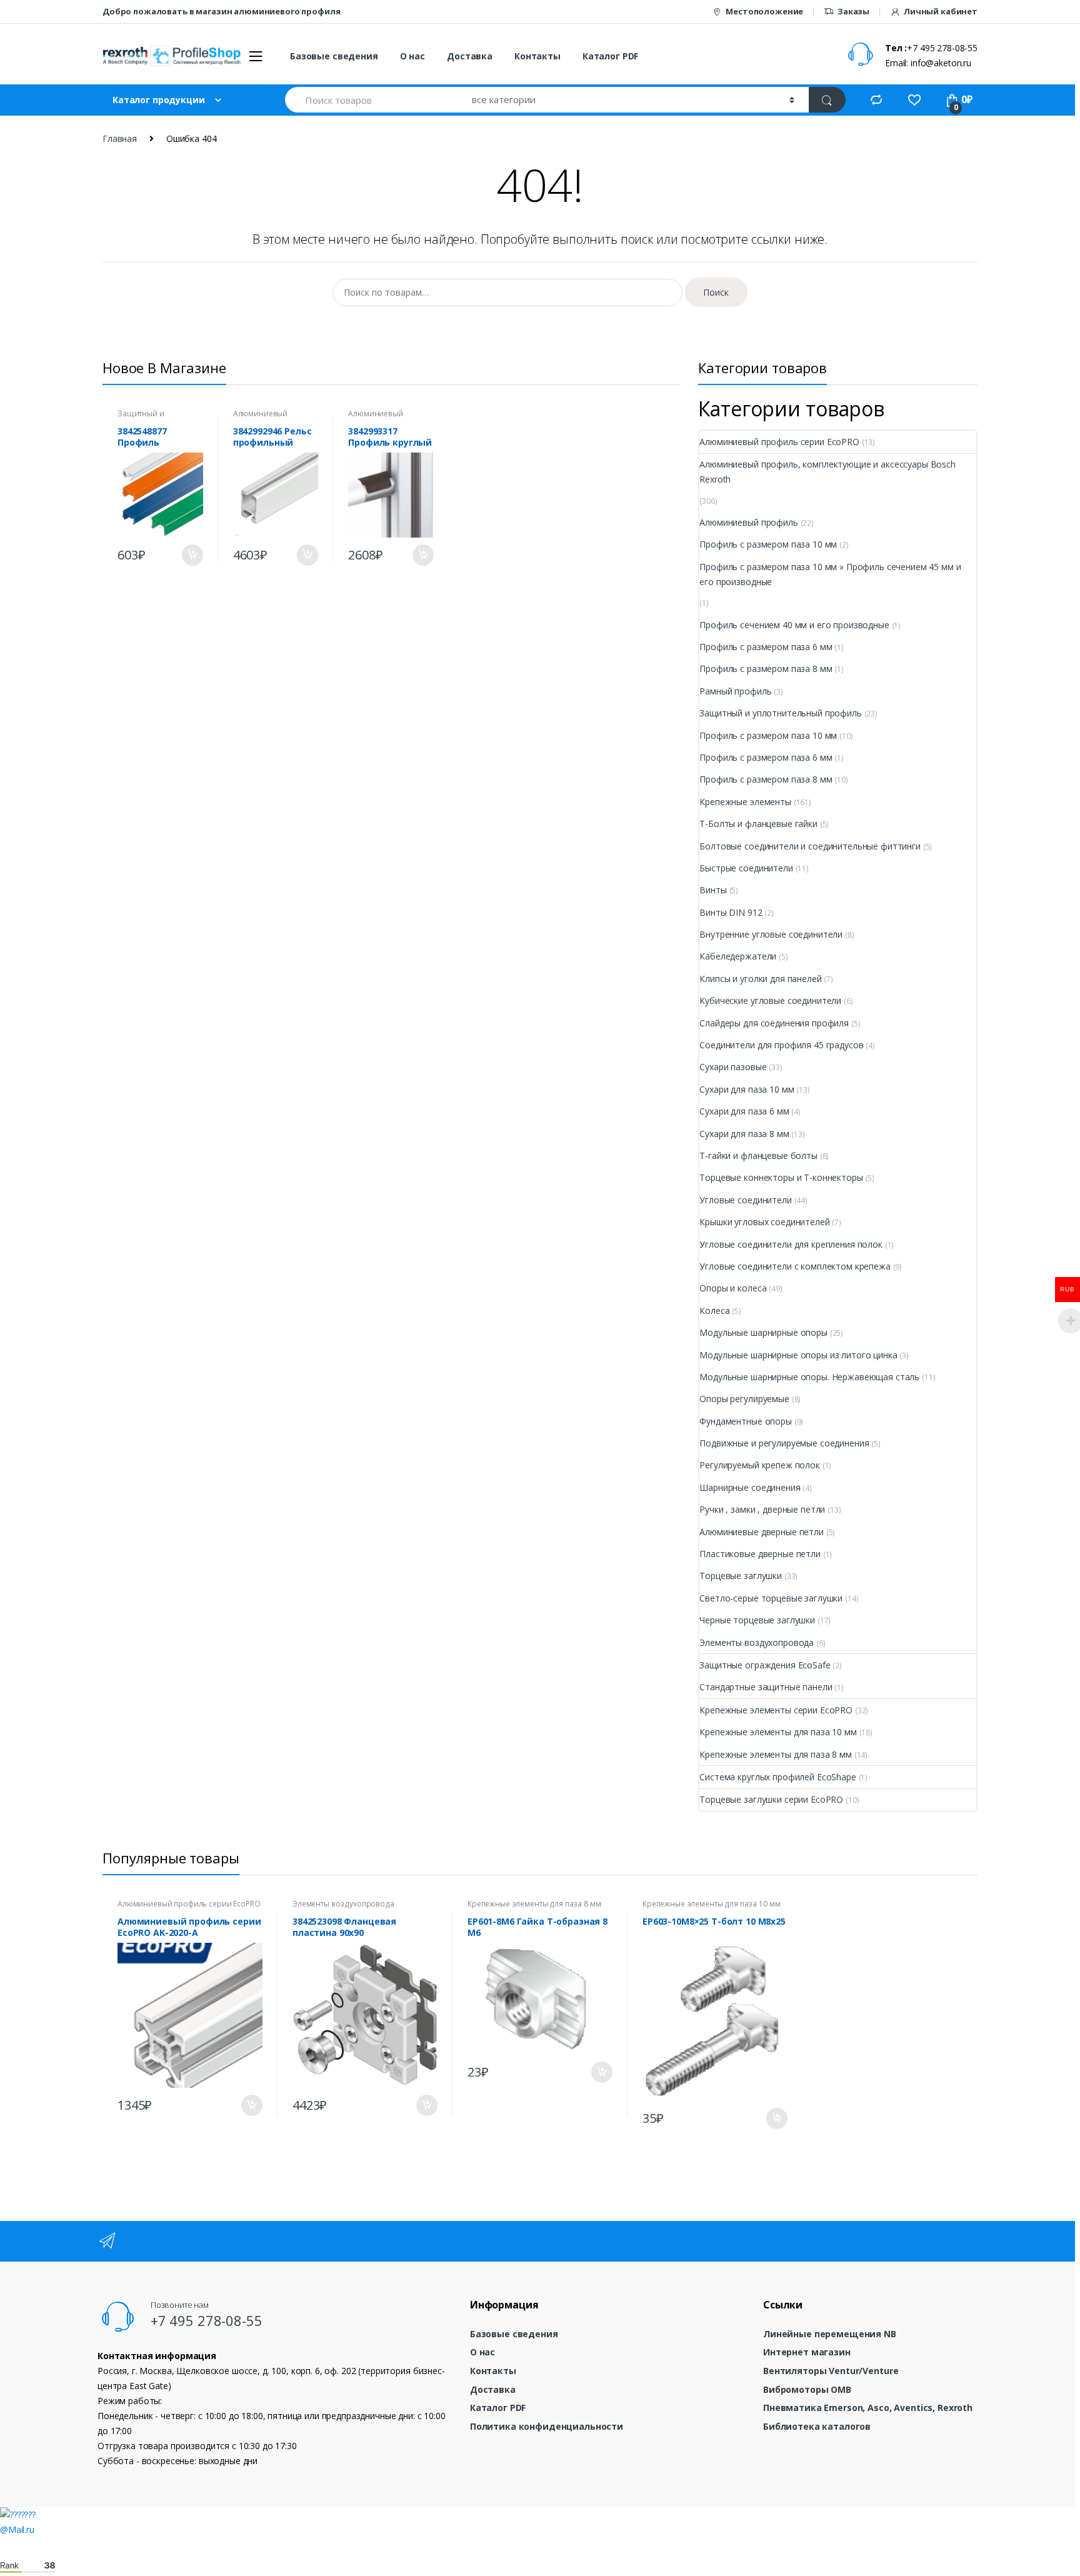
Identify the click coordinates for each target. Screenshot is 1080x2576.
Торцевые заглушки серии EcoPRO (771, 1799)
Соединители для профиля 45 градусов (781, 1045)
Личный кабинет (941, 11)
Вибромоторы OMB (807, 2389)
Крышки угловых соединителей (764, 1222)
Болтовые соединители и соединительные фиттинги (810, 846)
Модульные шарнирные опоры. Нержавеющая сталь (809, 1377)
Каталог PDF (610, 56)
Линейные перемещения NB (830, 2334)
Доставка (470, 56)
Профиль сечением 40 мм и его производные (794, 625)
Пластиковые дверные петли (760, 1554)
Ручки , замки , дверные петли (762, 1509)
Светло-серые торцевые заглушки (771, 1598)
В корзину (192, 555)
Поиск (716, 292)
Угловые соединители (745, 1200)
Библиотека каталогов (817, 2426)
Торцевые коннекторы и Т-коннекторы (781, 1177)
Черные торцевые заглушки (757, 1620)
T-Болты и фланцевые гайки (758, 824)
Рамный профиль (735, 691)
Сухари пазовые (733, 1067)
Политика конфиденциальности (547, 2426)
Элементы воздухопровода (757, 1642)
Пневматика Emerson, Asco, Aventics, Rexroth (868, 2408)
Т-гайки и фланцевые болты (758, 1155)
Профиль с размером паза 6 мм (766, 647)
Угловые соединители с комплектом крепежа (795, 1266)
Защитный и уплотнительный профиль (780, 713)
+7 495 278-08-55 (207, 2320)
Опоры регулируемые (744, 1399)
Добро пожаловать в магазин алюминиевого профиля (221, 11)
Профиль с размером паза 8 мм (766, 669)
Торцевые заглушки (741, 1576)
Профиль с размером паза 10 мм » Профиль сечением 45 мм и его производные (830, 574)
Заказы (853, 11)
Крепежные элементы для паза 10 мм (778, 1732)
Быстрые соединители (746, 868)
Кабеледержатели (738, 956)
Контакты (537, 56)
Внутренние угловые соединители (771, 934)
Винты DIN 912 (731, 912)
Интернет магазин (807, 2352)
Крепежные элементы (745, 802)
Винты (713, 890)
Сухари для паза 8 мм (744, 1134)
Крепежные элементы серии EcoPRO (776, 1710)
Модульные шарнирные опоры (763, 1332)
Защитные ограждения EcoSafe (765, 1665)
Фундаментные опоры (745, 1421)
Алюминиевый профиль (260, 418)
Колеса (714, 1311)
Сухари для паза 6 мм (744, 1111)
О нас (412, 56)
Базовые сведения (334, 56)
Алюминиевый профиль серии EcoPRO (779, 442)
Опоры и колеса (733, 1288)
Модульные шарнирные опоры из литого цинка (798, 1355)
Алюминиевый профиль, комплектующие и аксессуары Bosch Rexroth (827, 472)
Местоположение (764, 11)
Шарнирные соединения (750, 1487)
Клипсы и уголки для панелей (760, 979)
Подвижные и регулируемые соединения (784, 1443)
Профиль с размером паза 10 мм (768, 544)
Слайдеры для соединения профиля (774, 1023)
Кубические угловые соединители (770, 1000)
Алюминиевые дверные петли (762, 1532)
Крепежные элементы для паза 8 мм (776, 1754)
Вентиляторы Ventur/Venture (831, 2371)
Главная (120, 138)
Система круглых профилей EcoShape (777, 1777)
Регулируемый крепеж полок (760, 1465)
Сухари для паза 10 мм (747, 1089)
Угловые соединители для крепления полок (791, 1244)
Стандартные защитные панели (766, 1687)
